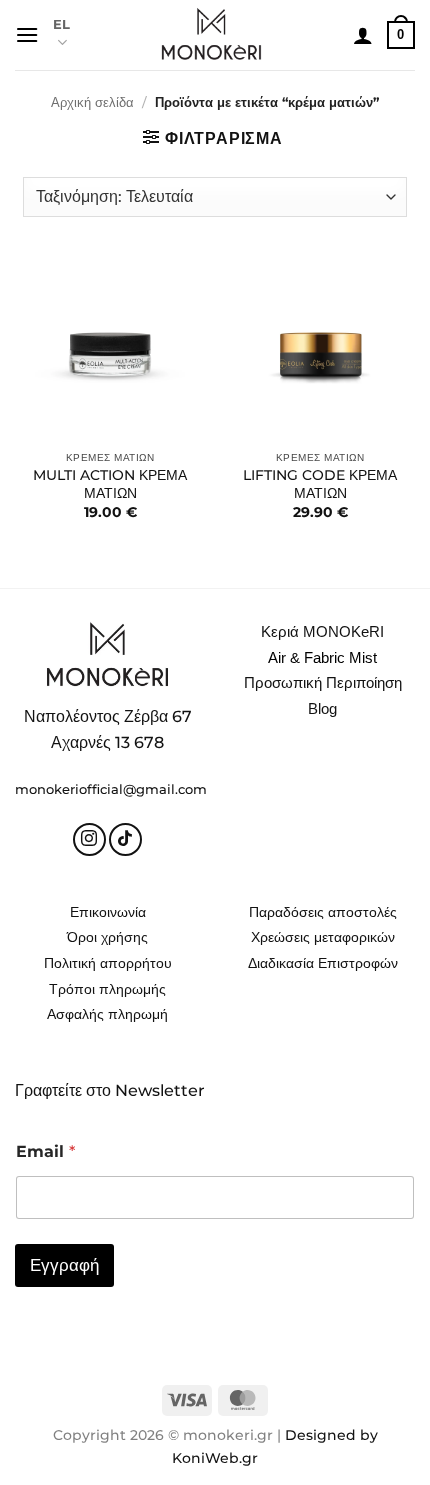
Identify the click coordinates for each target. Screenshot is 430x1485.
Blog (322, 708)
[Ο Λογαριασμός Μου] (363, 35)
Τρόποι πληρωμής (107, 989)
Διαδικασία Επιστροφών (323, 963)
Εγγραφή (64, 1265)
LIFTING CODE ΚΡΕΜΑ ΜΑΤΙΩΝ (320, 484)
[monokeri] (211, 35)
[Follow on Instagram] (89, 839)
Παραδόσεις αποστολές (323, 912)
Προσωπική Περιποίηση (323, 682)
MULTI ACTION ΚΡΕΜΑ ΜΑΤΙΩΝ (110, 484)
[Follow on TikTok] (125, 839)
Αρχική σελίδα (92, 102)
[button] (27, 34)
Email (45, 1151)
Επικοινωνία (108, 912)
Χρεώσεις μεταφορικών (323, 937)
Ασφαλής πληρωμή (107, 1014)
